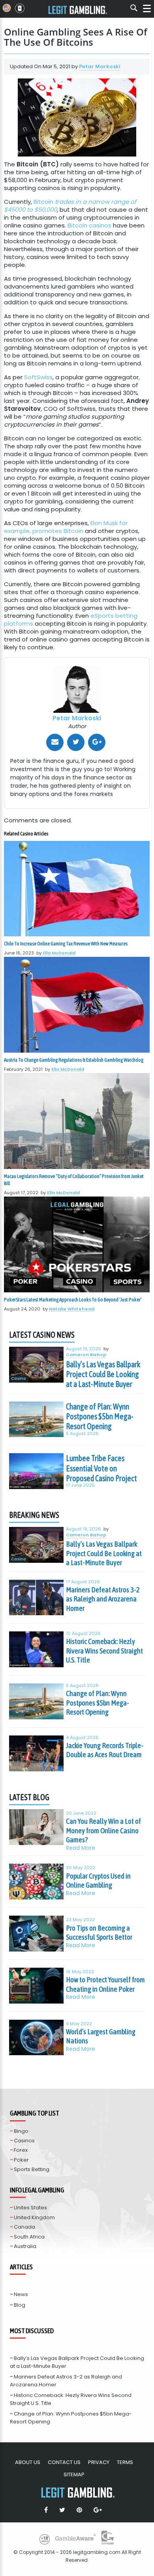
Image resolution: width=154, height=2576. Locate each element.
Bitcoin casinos (89, 225)
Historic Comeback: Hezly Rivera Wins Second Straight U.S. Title (104, 1651)
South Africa (29, 2237)
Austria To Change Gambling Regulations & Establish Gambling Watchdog (74, 1060)
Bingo (21, 2131)
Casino (19, 1379)
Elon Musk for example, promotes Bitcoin (66, 527)
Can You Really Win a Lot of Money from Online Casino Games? (103, 1830)
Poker (21, 2160)
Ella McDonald (59, 953)
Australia (25, 2246)
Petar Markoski (100, 66)
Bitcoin (70, 206)
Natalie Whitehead (72, 1309)
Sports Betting (32, 2169)
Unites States (30, 2208)
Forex (21, 2150)
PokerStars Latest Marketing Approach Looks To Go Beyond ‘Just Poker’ (73, 1300)
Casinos (24, 2141)
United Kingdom (34, 2217)
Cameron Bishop (86, 1355)
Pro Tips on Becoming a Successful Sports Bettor (99, 1933)
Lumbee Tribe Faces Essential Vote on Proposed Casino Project (101, 1468)
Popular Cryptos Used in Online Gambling (98, 1881)
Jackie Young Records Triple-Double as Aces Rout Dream (105, 1750)
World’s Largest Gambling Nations (101, 2036)
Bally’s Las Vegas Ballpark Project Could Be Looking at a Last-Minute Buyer (103, 1374)
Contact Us (64, 2462)
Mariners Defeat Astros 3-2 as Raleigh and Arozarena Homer (103, 1599)
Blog (20, 2305)
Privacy (99, 2462)
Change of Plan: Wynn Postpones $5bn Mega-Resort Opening (100, 1417)
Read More (81, 1848)
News (21, 2294)
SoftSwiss (38, 377)
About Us (28, 2462)
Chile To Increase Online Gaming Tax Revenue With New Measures (66, 944)
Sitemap (74, 2474)
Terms (125, 2462)
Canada (24, 2227)
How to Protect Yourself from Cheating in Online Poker (105, 1984)
